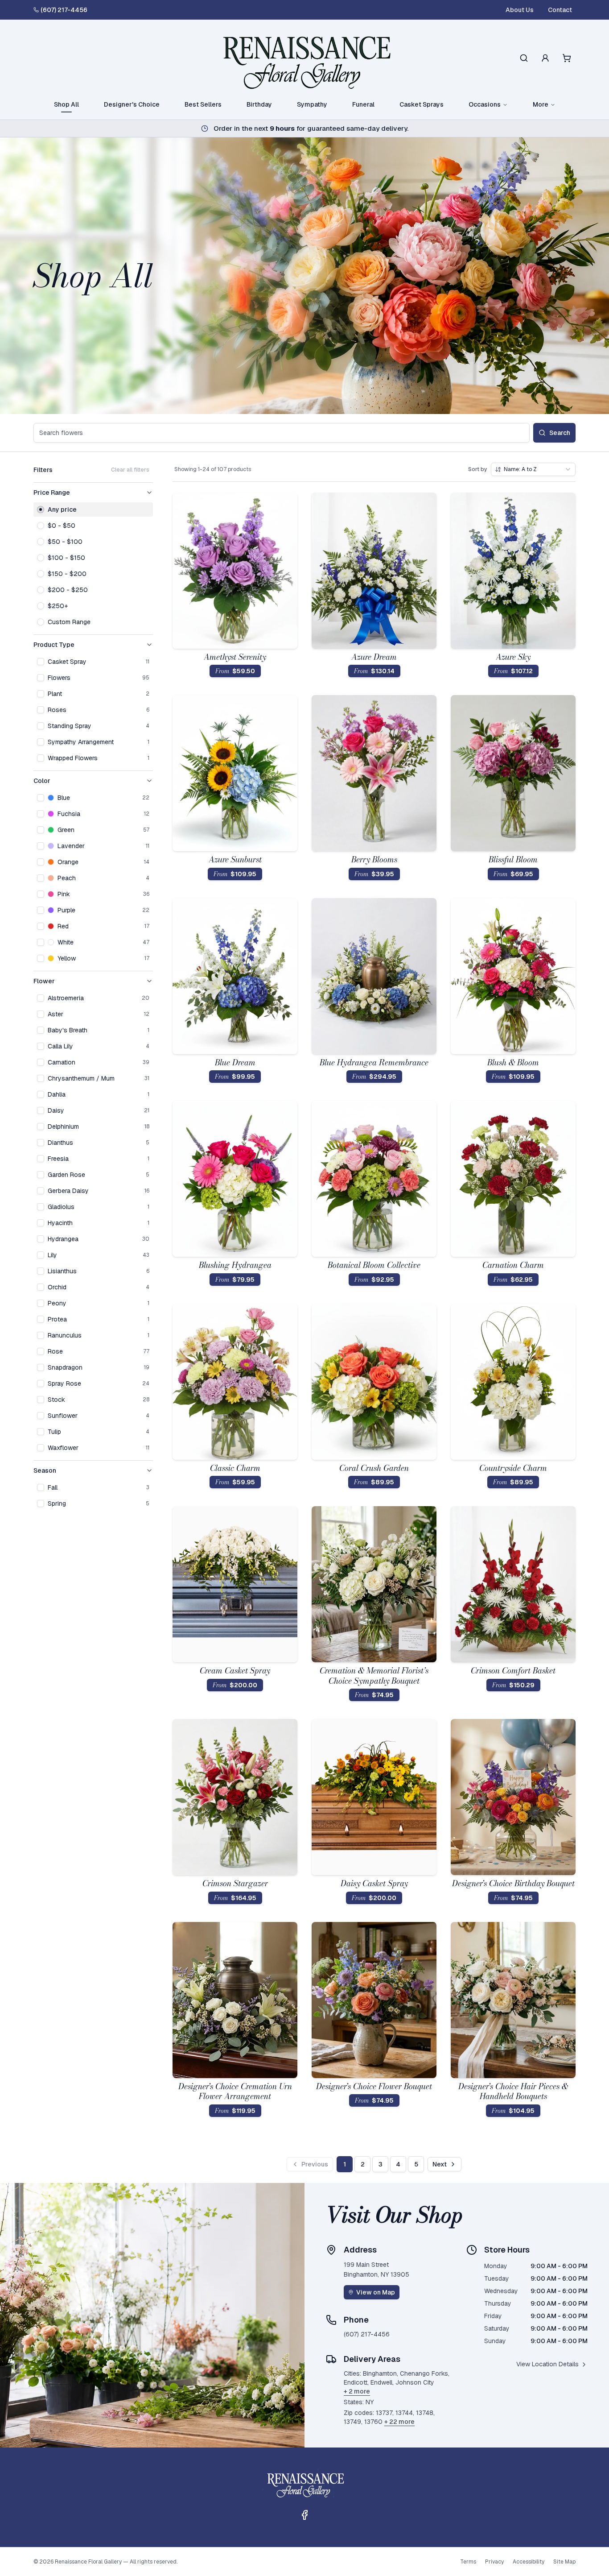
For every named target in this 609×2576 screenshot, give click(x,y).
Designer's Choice (132, 104)
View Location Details (547, 2364)
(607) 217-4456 (64, 10)
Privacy (494, 2562)
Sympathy (312, 104)
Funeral (363, 104)
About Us (520, 10)
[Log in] (545, 58)
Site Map (564, 2562)
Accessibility (529, 2562)
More (541, 104)
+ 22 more (399, 2422)
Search (560, 433)
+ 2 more (357, 2391)
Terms (468, 2562)
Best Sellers (203, 104)
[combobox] (533, 469)
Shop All (66, 104)
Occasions (485, 104)
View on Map (376, 2292)
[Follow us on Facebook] (304, 2515)
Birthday (259, 104)
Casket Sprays (422, 104)
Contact (560, 10)
